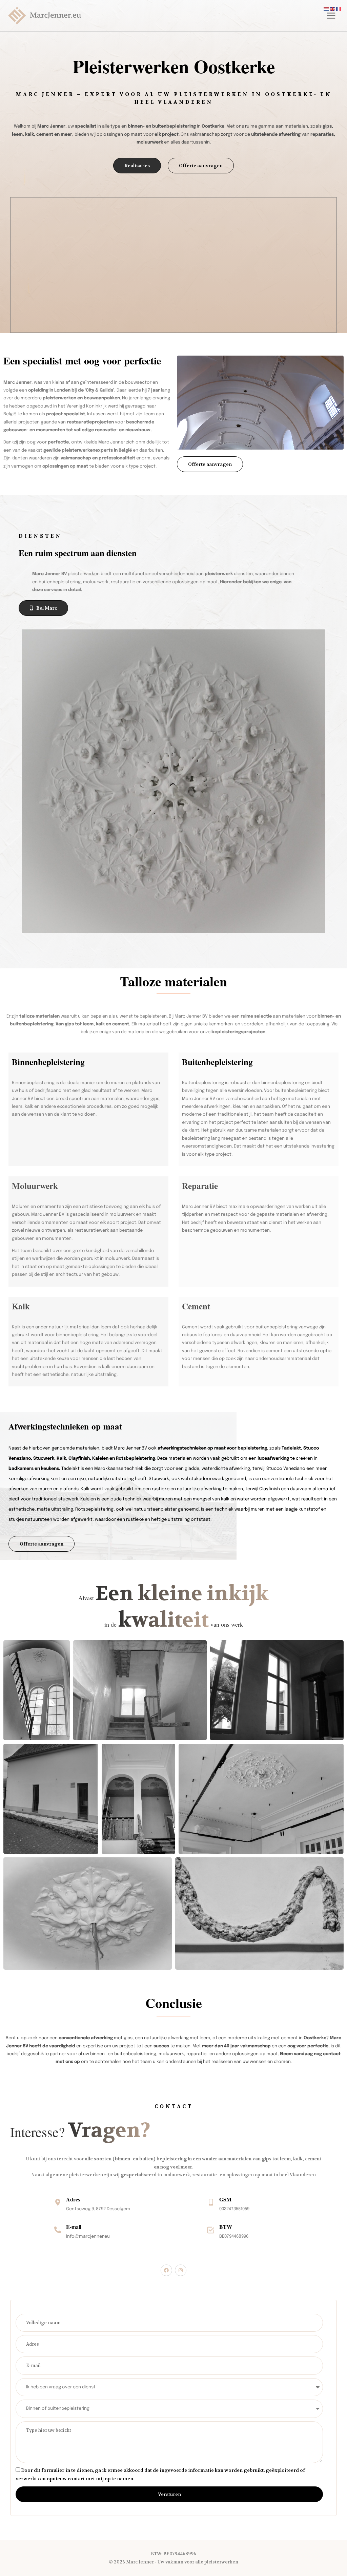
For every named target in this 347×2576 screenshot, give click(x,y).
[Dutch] (327, 9)
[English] (333, 9)
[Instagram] (181, 2270)
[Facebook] (166, 2270)
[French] (339, 9)
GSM (225, 2199)
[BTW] (211, 2230)
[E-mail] (58, 2230)
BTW (226, 2227)
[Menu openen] (330, 16)
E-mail (74, 2227)
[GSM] (211, 2202)
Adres (73, 2199)
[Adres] (58, 2202)
